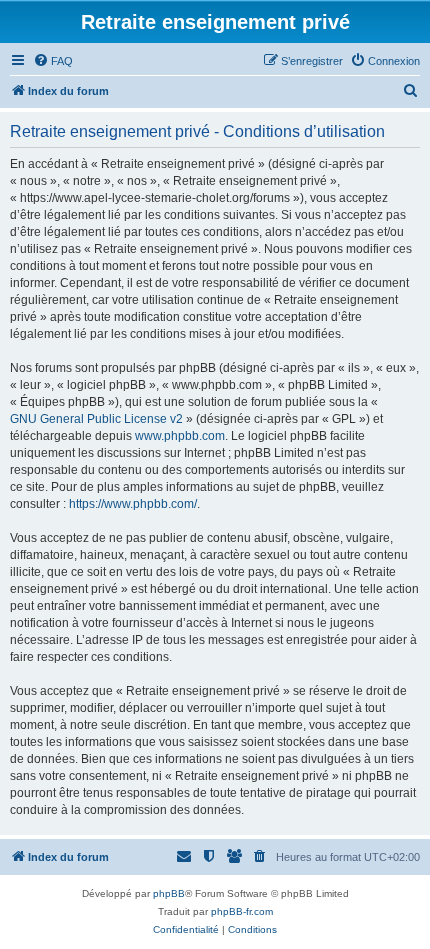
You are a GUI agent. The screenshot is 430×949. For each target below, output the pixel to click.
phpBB (169, 893)
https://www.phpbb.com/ (133, 504)
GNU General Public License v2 (96, 419)
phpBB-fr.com (242, 911)
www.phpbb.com (180, 436)
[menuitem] (53, 61)
